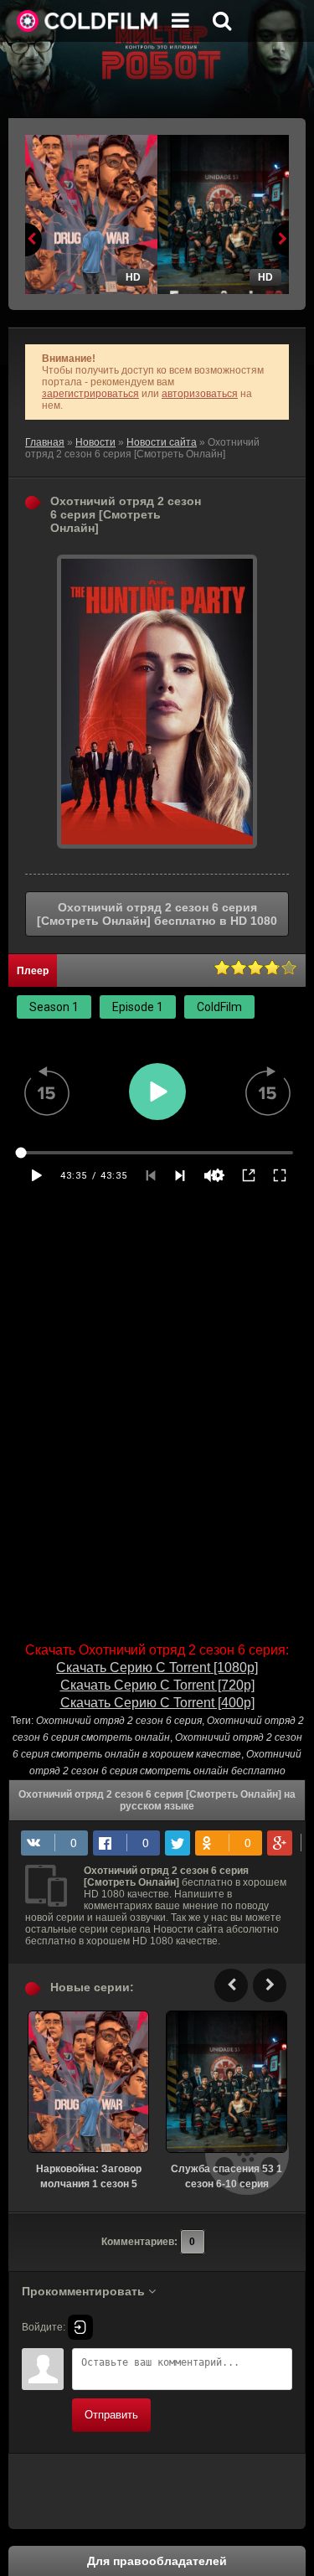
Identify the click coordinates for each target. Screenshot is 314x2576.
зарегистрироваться (90, 394)
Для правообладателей (157, 2561)
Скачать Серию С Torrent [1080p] (157, 1667)
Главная (45, 442)
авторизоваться (200, 394)
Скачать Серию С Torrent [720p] (157, 1685)
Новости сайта (162, 442)
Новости (95, 442)
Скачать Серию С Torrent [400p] (157, 1703)
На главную (88, 21)
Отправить (111, 2415)
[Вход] (80, 2327)
